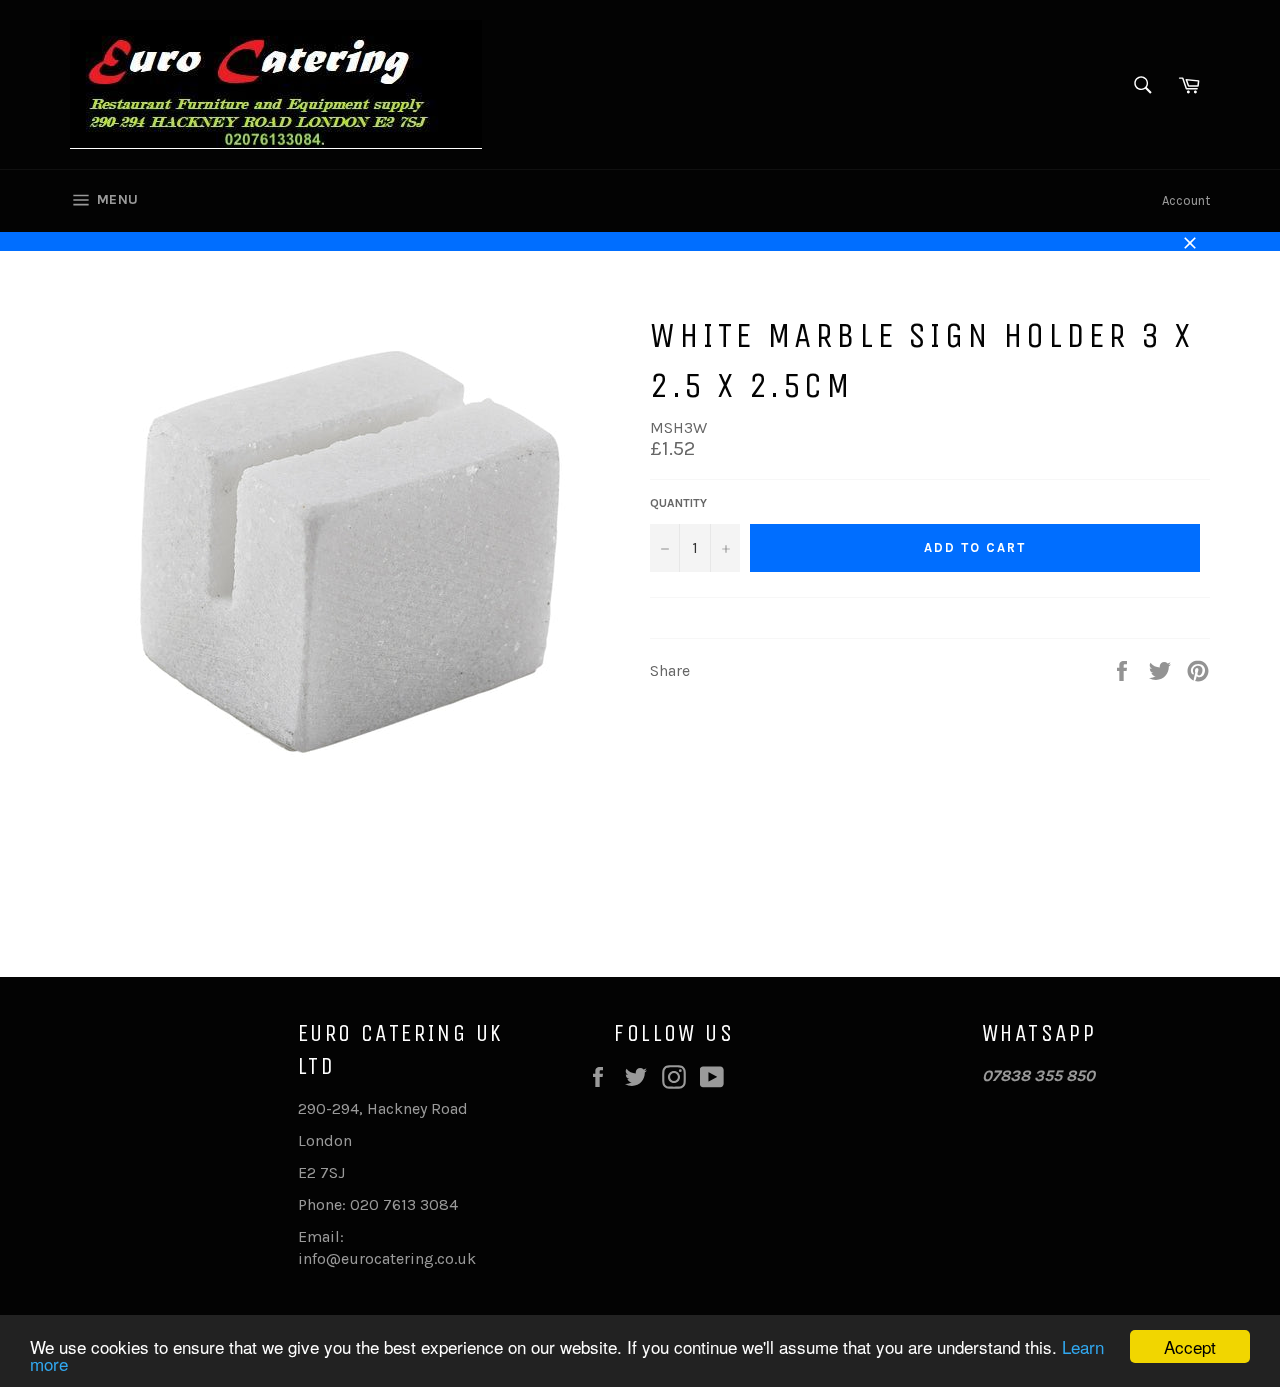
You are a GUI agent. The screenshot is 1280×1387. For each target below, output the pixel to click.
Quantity (678, 503)
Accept (1190, 1346)
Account (1186, 200)
